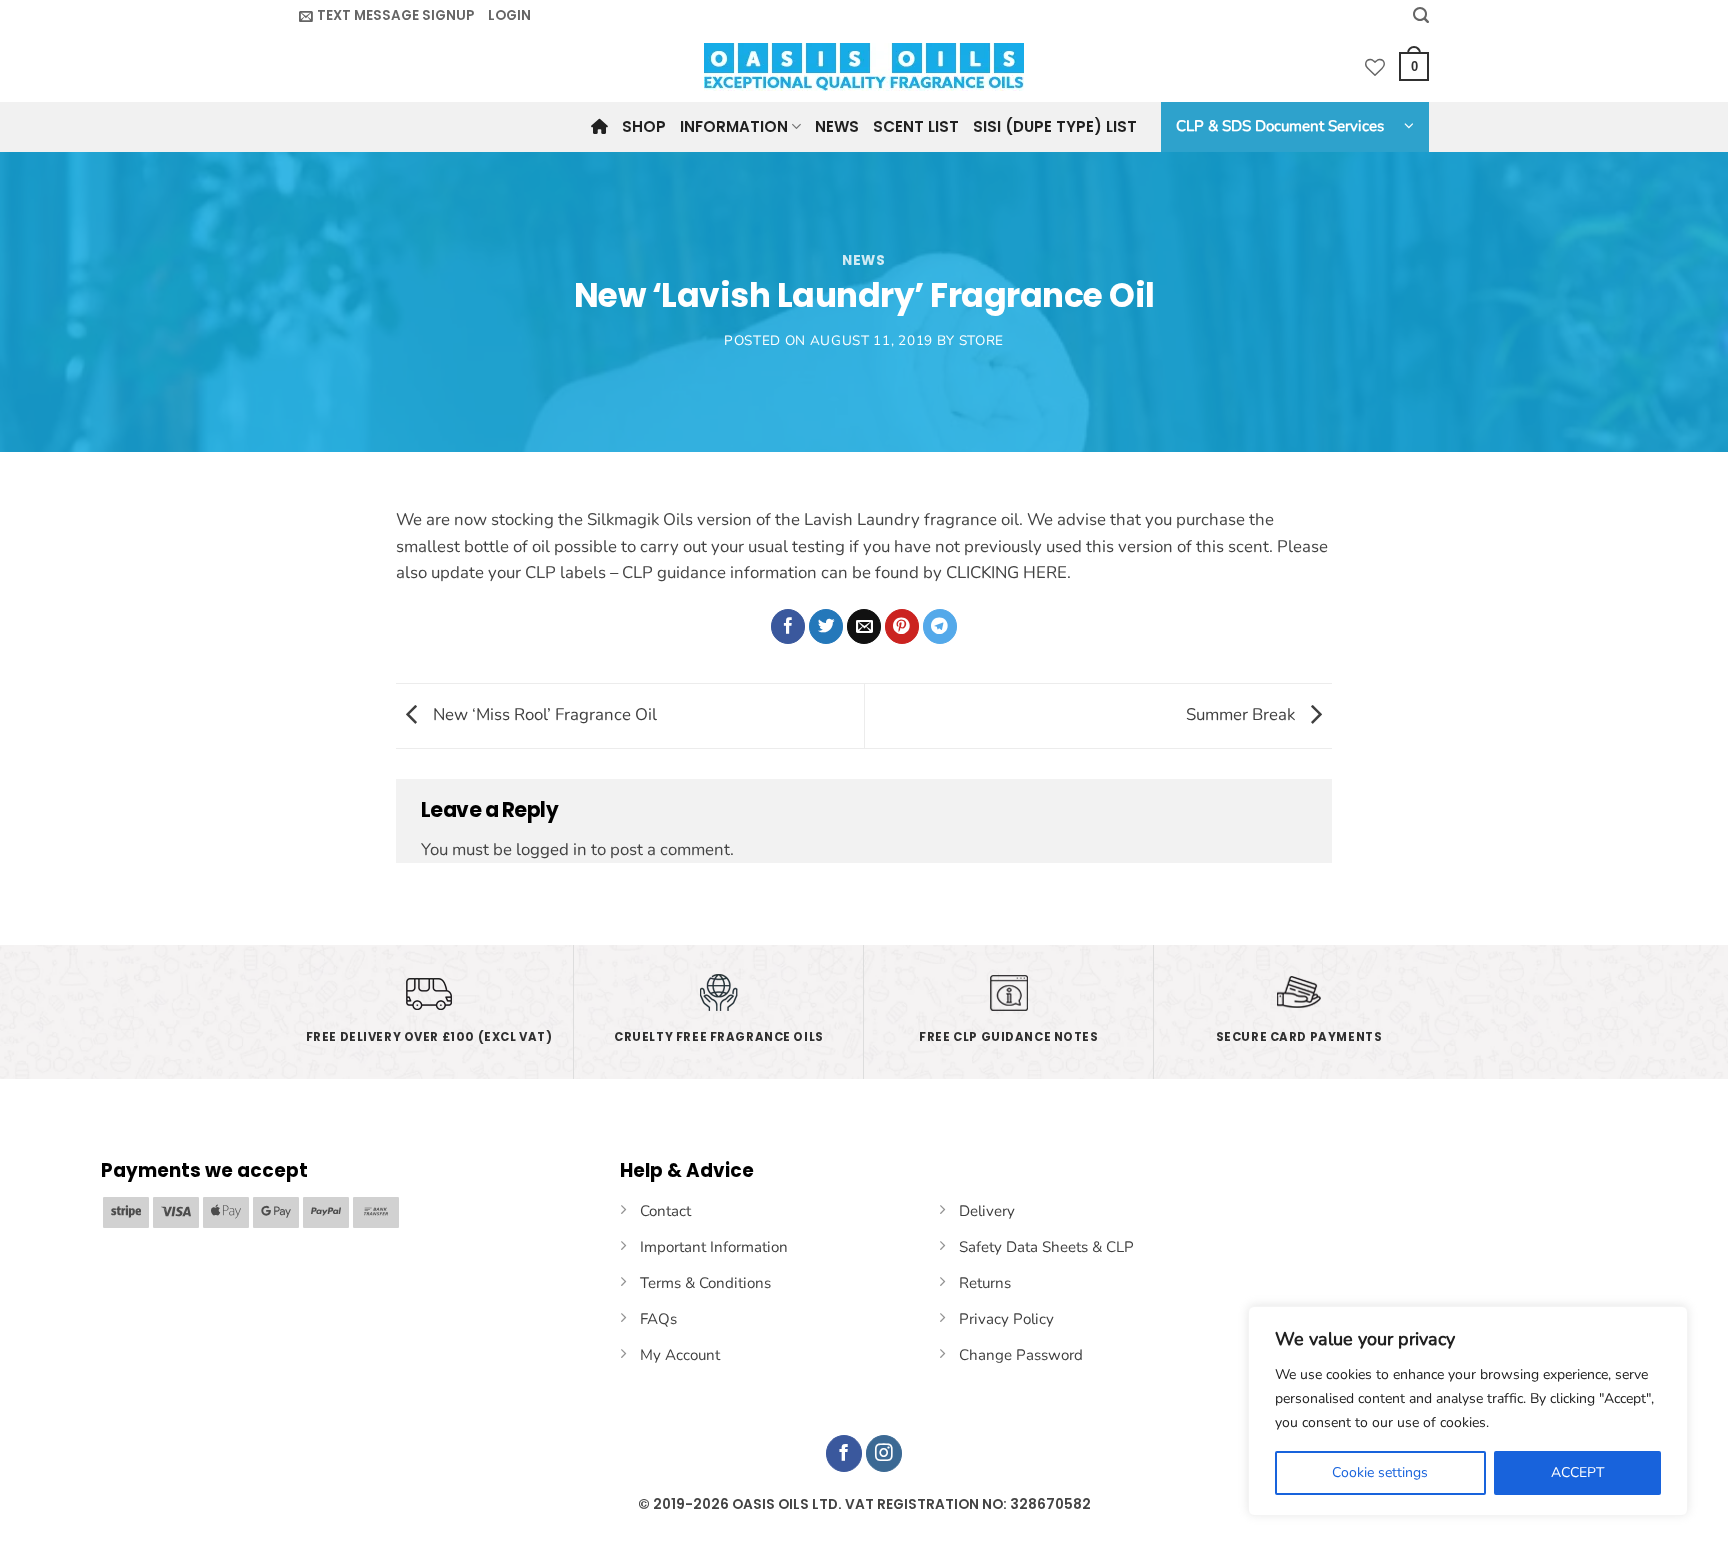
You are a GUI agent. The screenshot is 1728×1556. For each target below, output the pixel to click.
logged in (551, 849)
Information (734, 126)
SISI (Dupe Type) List (1055, 126)
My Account (680, 1355)
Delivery (987, 1211)
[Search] (1421, 15)
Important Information (714, 1247)
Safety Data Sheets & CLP (1046, 1247)
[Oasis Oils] (864, 67)
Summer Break (1242, 714)
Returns (985, 1283)
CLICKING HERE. (1008, 572)
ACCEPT (1577, 1472)
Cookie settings (1380, 1472)
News (837, 126)
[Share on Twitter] (826, 626)
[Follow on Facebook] (844, 1453)
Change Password (1021, 1355)
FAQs (658, 1319)
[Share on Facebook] (788, 626)
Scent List (916, 126)
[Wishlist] (1375, 67)
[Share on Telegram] (940, 626)
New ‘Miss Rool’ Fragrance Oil (543, 714)
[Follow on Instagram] (884, 1453)
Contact (665, 1211)
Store (981, 340)
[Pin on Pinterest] (902, 626)
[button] (386, 16)
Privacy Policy (1006, 1319)
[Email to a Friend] (864, 626)
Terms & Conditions (705, 1283)
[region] (1468, 1411)
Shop (644, 126)
